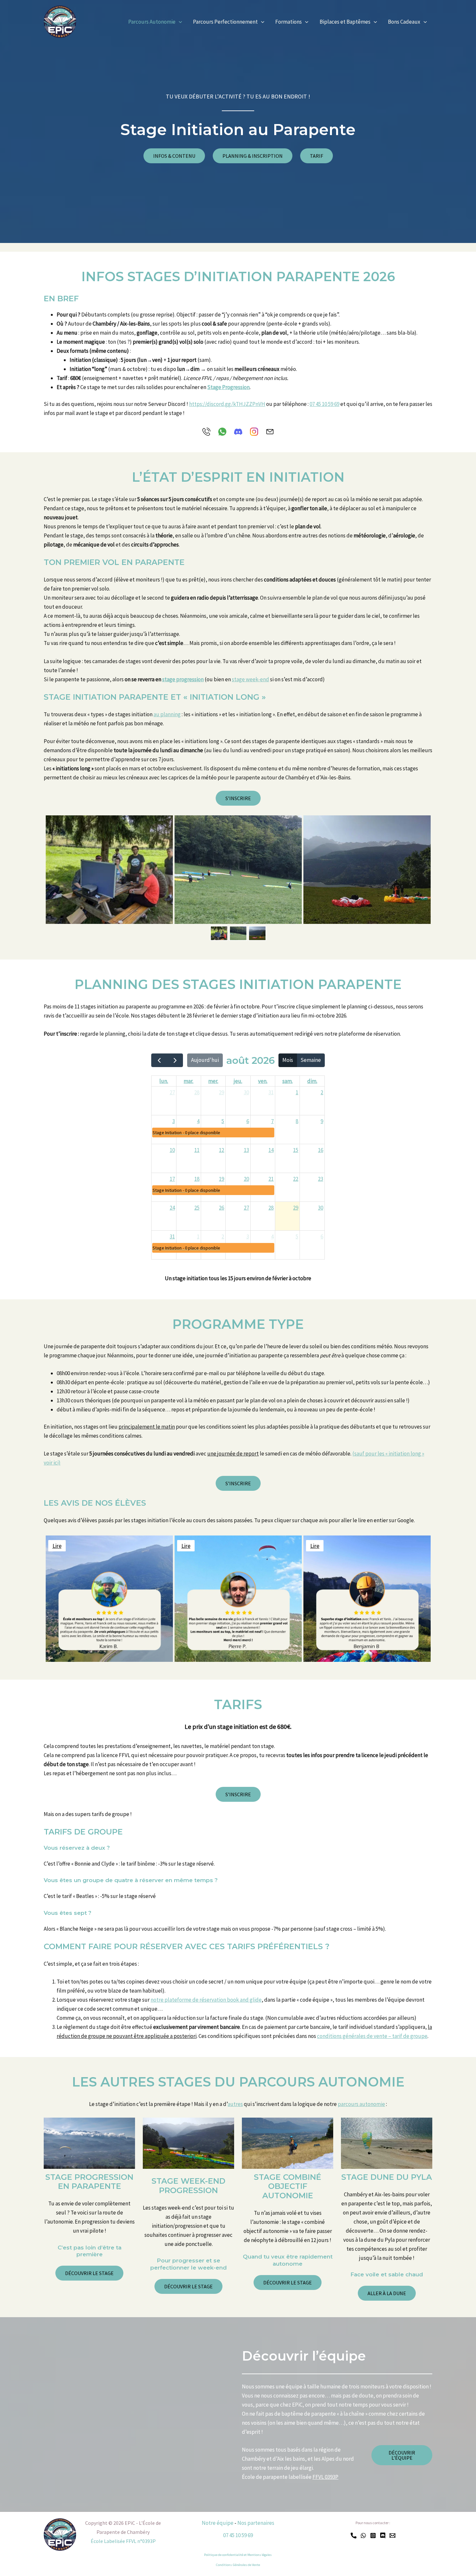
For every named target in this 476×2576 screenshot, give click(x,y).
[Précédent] (159, 1060)
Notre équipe (218, 2523)
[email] (392, 2536)
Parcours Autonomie (152, 22)
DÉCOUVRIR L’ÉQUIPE (402, 2455)
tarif (317, 156)
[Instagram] (373, 2536)
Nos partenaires (256, 2523)
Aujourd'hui (205, 1060)
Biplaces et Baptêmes (345, 22)
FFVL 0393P (325, 2477)
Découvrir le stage (188, 2286)
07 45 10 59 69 (324, 404)
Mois (288, 1060)
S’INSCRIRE (238, 798)
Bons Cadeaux (404, 22)
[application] (179, 22)
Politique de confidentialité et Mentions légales (238, 2555)
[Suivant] (175, 1060)
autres (235, 2104)
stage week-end (250, 679)
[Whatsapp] (363, 2536)
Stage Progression (228, 387)
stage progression (183, 679)
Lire (57, 1545)
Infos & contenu (174, 156)
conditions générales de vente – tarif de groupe (372, 2036)
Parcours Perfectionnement (225, 22)
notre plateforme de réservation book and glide (206, 2000)
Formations (289, 22)
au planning (167, 714)
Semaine (311, 1060)
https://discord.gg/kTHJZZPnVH (227, 404)
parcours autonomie (361, 2104)
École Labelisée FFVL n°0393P (123, 2541)
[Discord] (383, 2536)
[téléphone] (354, 2536)
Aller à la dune (387, 2293)
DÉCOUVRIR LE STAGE (89, 2273)
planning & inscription (253, 156)
